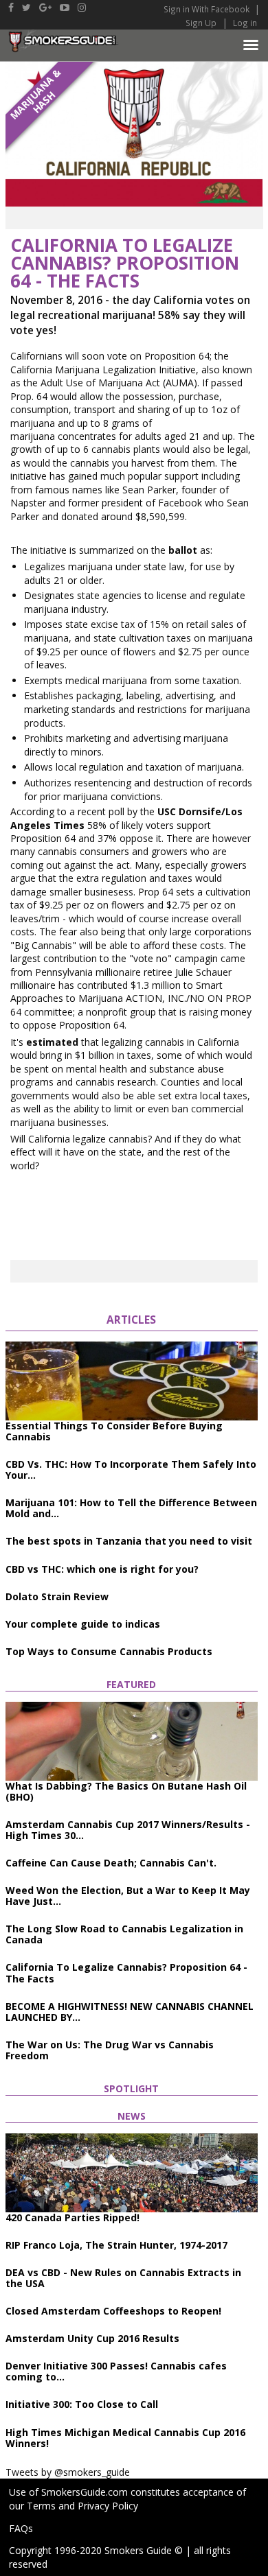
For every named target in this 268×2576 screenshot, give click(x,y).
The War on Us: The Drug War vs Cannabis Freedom (110, 2050)
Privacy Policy (108, 2506)
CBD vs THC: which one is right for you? (102, 1569)
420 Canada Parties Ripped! (72, 2217)
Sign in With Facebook (208, 9)
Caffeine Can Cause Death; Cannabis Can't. (111, 1863)
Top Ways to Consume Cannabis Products (109, 1651)
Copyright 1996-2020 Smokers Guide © (96, 2550)
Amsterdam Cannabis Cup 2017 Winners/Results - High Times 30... (128, 1830)
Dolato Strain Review (57, 1596)
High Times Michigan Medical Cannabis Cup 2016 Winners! (125, 2438)
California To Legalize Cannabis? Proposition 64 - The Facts (126, 1972)
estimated (52, 1042)
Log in (245, 23)
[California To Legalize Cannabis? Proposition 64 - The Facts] (134, 133)
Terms (41, 2506)
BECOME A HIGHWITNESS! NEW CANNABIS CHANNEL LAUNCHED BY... (130, 2012)
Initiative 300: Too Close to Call (82, 2404)
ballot (183, 550)
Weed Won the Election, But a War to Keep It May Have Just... (128, 1896)
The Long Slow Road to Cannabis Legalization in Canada (124, 1934)
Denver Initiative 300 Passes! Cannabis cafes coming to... (116, 2371)
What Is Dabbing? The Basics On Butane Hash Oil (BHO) (126, 1791)
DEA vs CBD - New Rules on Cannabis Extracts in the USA (123, 2278)
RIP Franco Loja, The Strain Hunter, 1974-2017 (116, 2245)
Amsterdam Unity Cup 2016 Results (92, 2338)
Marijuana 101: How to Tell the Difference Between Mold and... (131, 1508)
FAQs (21, 2528)
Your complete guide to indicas (83, 1624)
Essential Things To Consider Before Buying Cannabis (114, 1431)
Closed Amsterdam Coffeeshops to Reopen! (113, 2311)
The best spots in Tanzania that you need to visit (129, 1541)
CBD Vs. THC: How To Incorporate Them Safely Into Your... (131, 1470)
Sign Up (201, 23)
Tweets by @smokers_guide (68, 2472)
